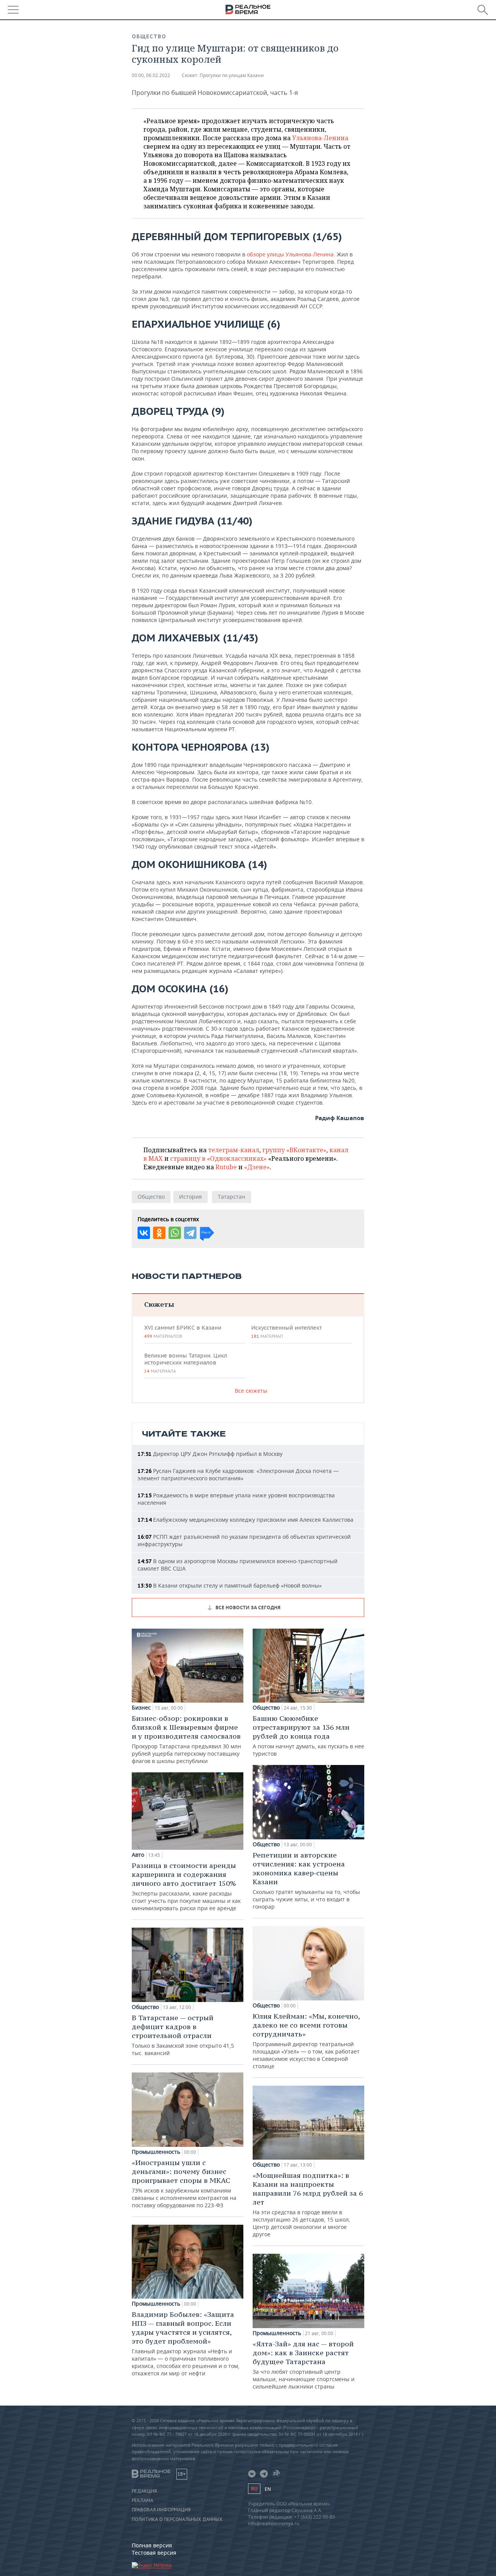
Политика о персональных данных (177, 2519)
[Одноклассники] (159, 1233)
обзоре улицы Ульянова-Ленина (290, 254)
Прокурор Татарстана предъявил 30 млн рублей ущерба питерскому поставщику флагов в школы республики (186, 1739)
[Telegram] (190, 1233)
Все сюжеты (251, 1391)
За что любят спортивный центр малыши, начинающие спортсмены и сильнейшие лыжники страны (304, 2365)
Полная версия (152, 2545)
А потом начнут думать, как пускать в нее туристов (308, 1736)
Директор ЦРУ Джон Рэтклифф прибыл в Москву (210, 1454)
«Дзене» (257, 1167)
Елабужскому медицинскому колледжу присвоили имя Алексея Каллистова (245, 1520)
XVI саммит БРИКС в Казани (183, 1332)
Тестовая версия (154, 2553)
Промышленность (156, 2152)
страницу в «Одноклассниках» (218, 1158)
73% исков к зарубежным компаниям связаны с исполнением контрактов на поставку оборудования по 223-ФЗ (184, 2183)
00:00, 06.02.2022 (151, 75)
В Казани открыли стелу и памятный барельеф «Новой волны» (230, 1585)
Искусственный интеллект (286, 1332)
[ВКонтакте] (144, 1233)
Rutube (226, 1167)
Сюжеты (159, 1304)
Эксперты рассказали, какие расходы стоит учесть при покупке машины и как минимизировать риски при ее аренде (186, 1886)
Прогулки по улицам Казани (232, 75)
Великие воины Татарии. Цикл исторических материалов (186, 1363)
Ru (254, 2489)
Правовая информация (161, 2510)
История (190, 1197)
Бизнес (141, 1708)
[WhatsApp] (175, 1233)
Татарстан (232, 1197)
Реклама (143, 2500)
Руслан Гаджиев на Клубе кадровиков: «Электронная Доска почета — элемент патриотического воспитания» (238, 1474)
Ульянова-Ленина (320, 138)
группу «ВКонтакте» (294, 1150)
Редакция (144, 2491)
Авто (138, 1855)
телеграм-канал (234, 1150)
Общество (149, 36)
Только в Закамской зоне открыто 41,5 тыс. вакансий (183, 2035)
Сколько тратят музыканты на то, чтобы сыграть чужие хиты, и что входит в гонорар (306, 1880)
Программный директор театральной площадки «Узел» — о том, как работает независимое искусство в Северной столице (306, 2041)
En (268, 2489)
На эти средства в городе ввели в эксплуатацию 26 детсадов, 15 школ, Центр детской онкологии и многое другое (308, 2204)
